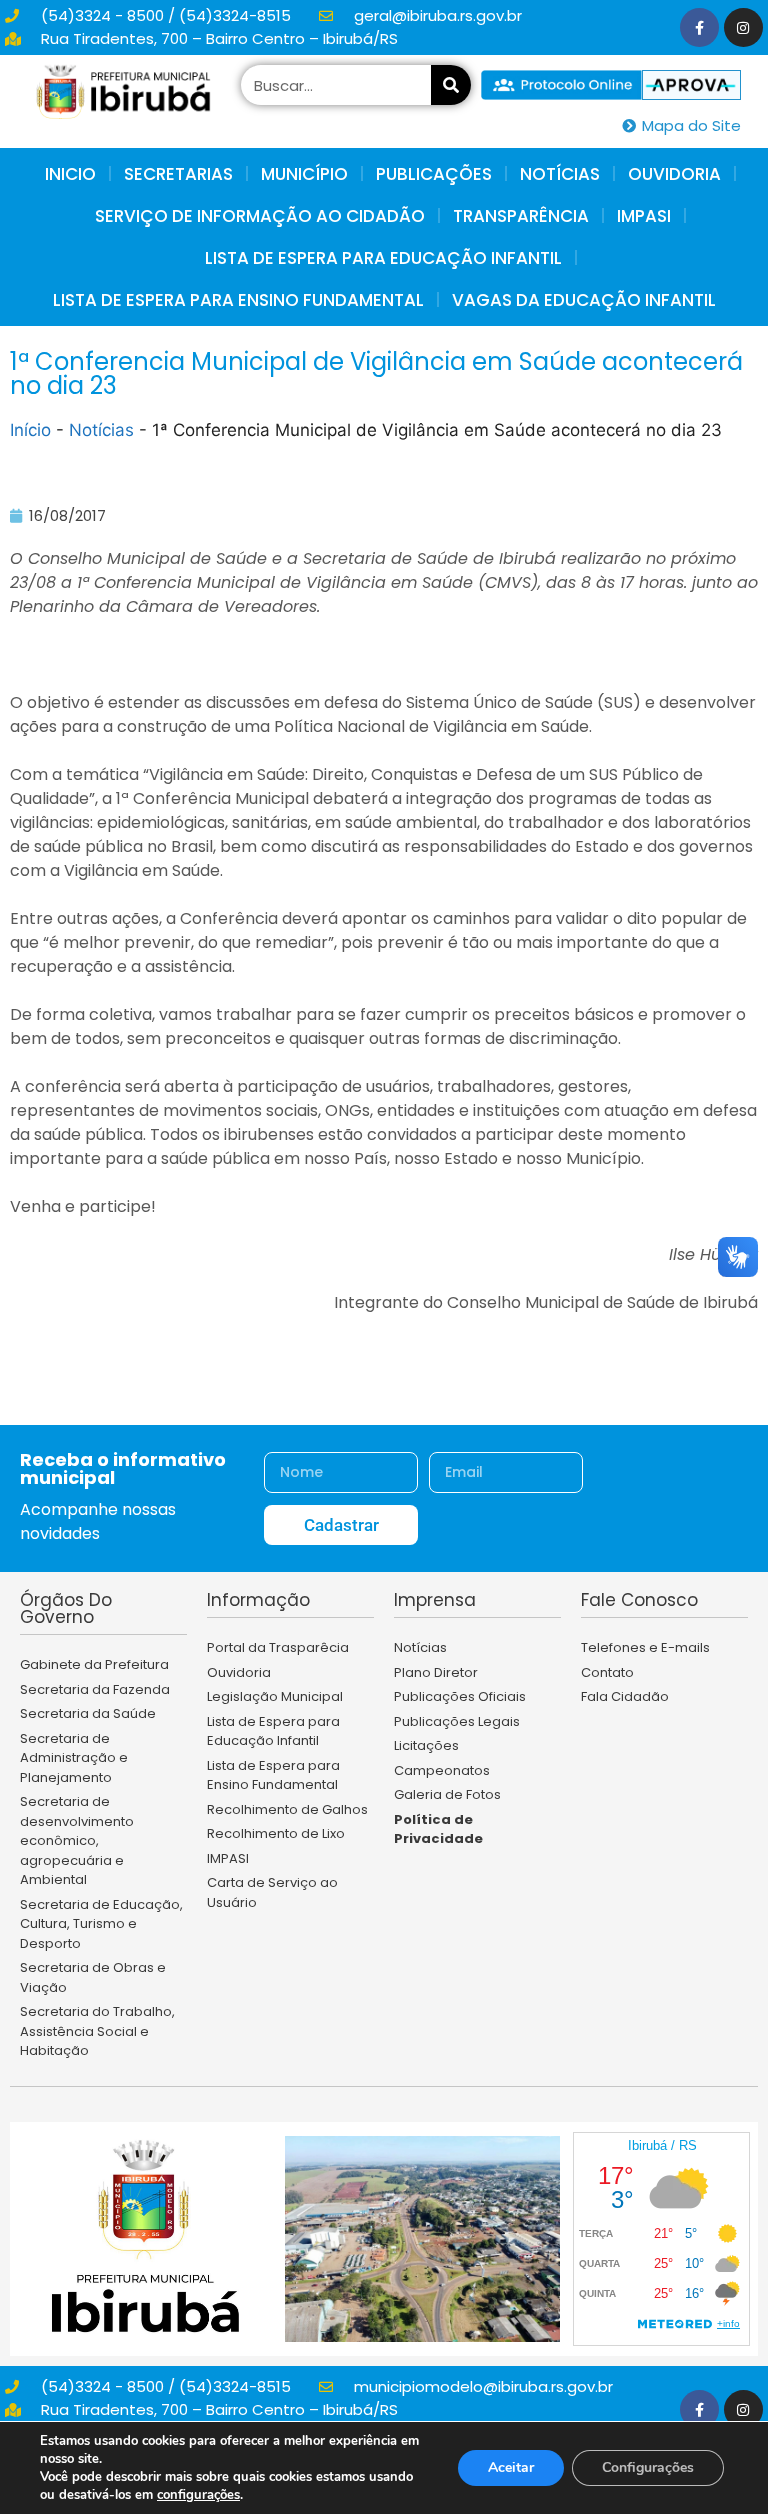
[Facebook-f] (699, 27)
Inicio (70, 174)
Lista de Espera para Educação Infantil (383, 258)
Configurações (648, 2467)
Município (304, 174)
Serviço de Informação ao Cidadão (260, 216)
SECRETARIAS (178, 174)
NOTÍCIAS (560, 174)
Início (30, 430)
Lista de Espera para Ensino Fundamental (238, 300)
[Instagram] (743, 27)
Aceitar (511, 2467)
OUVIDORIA (674, 174)
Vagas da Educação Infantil (584, 300)
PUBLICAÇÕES (434, 174)
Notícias (101, 430)
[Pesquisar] (451, 85)
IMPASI (644, 216)
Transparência (521, 216)
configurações (198, 2495)
